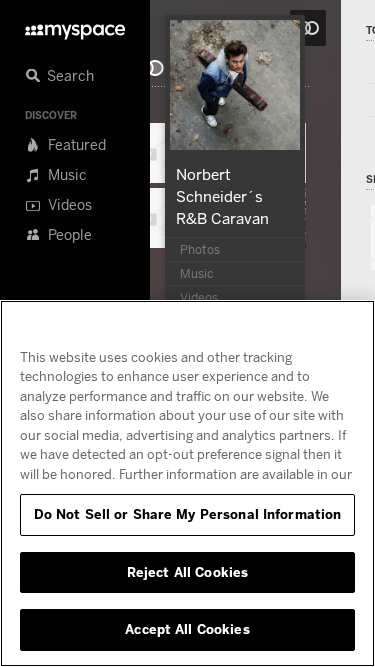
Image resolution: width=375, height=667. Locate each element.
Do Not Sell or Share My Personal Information (188, 514)
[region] (187, 483)
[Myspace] (75, 26)
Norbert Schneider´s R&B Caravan (222, 196)
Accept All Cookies (187, 629)
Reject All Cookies (187, 572)
